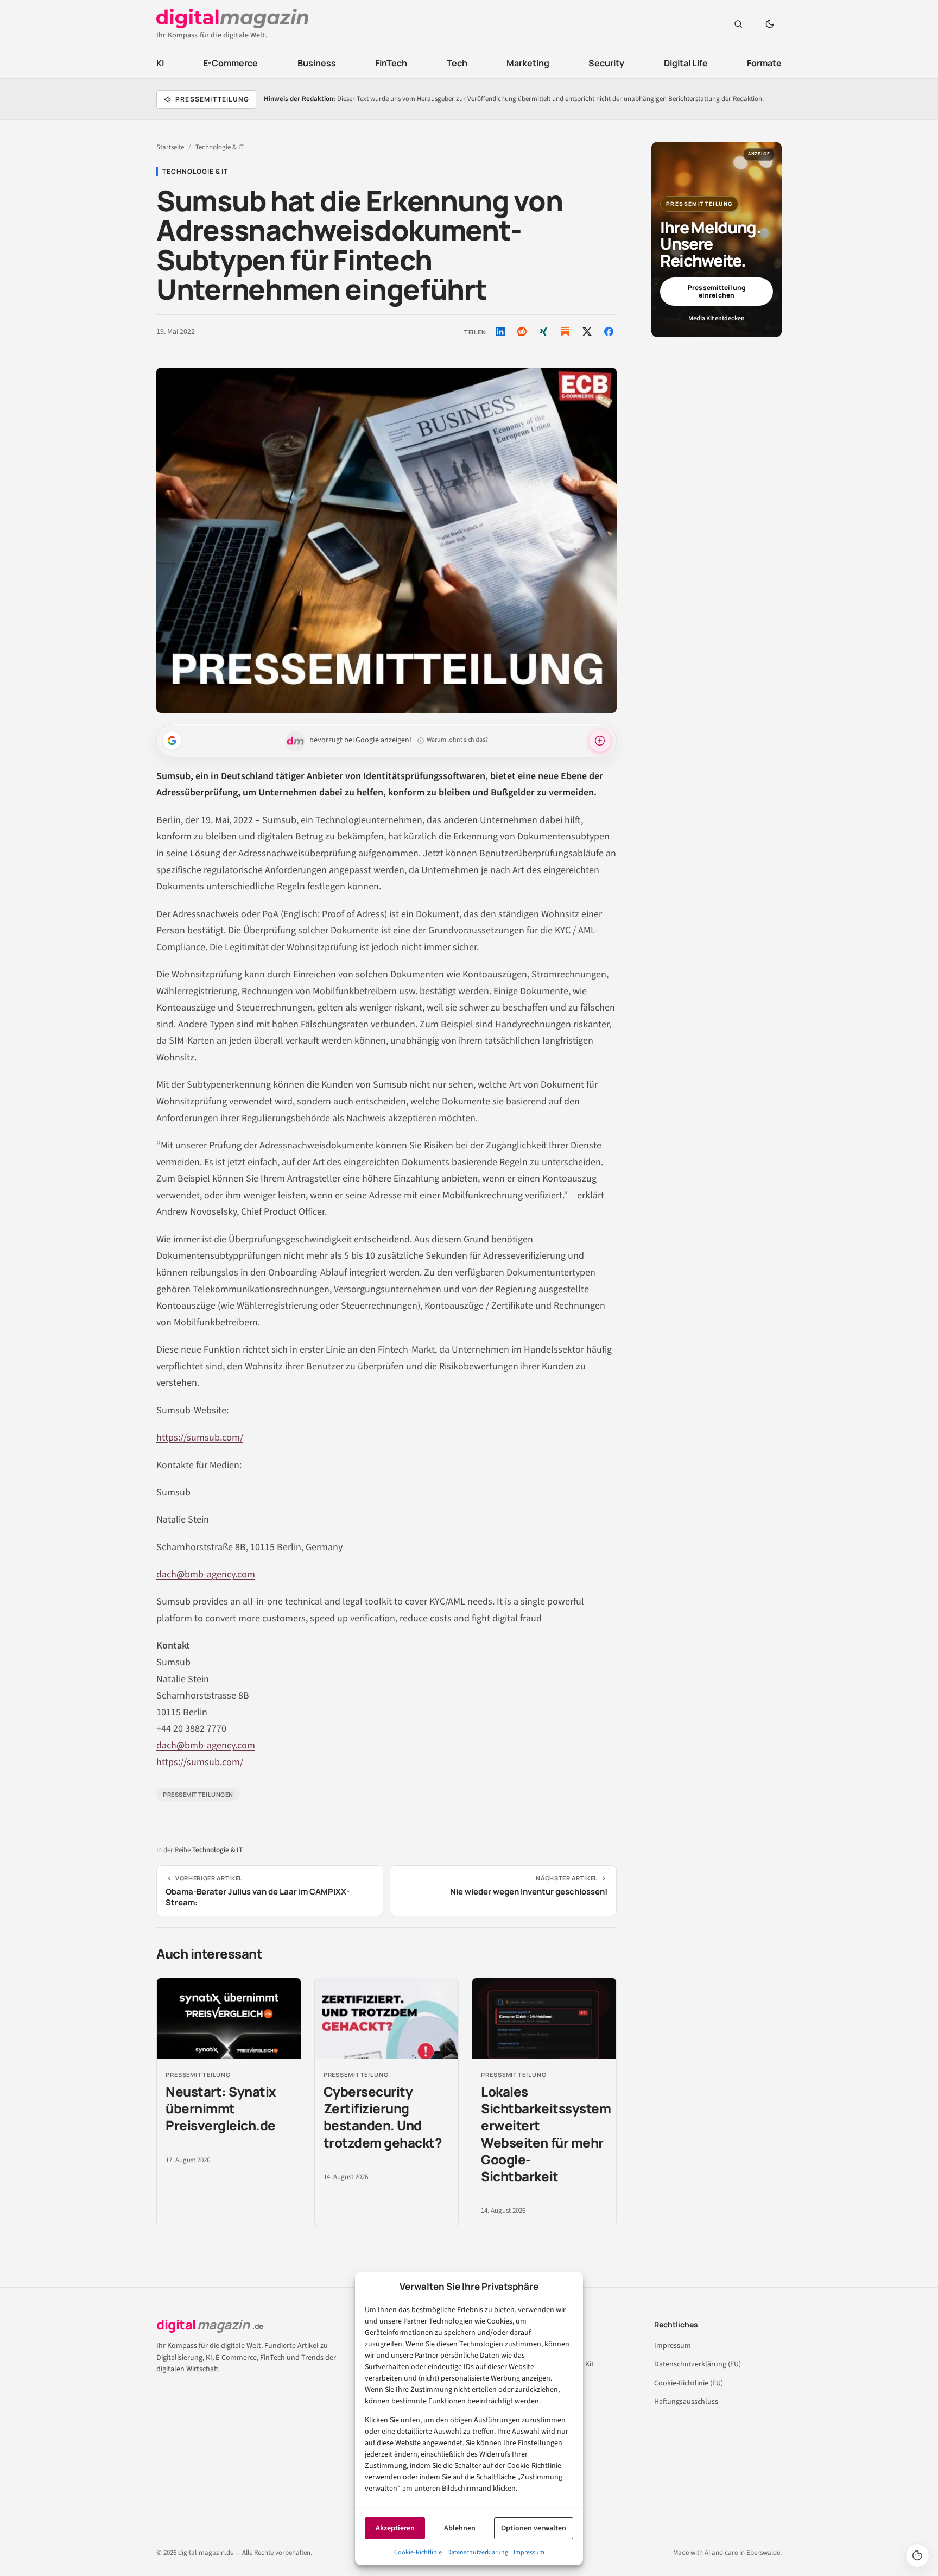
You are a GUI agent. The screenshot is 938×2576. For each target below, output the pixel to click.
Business (317, 63)
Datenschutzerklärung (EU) (698, 2364)
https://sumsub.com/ (200, 1438)
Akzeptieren (395, 2528)
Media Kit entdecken (717, 318)
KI (160, 63)
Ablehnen (460, 2528)
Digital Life (686, 63)
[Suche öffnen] (738, 24)
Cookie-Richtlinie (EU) (689, 2383)
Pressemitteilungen (198, 1794)
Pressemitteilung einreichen (717, 291)
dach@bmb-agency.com (206, 1574)
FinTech (391, 63)
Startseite (170, 147)
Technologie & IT (220, 147)
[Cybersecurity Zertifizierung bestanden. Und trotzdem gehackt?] (387, 2019)
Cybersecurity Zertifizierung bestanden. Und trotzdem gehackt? (383, 2117)
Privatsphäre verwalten (917, 2555)
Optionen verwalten (534, 2528)
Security (606, 63)
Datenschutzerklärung (478, 2552)
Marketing (528, 63)
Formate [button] (764, 63)
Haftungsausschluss (686, 2402)
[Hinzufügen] (172, 741)
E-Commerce (230, 63)
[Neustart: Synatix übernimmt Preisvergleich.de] (229, 2019)
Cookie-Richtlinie (418, 2552)
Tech (457, 63)
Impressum (529, 2552)
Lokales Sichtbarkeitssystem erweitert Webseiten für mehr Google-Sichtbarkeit (546, 2134)
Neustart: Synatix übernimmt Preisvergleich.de (221, 2108)
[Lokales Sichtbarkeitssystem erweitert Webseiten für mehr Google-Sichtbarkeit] (544, 2019)
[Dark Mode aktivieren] (770, 24)
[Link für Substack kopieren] (565, 332)
